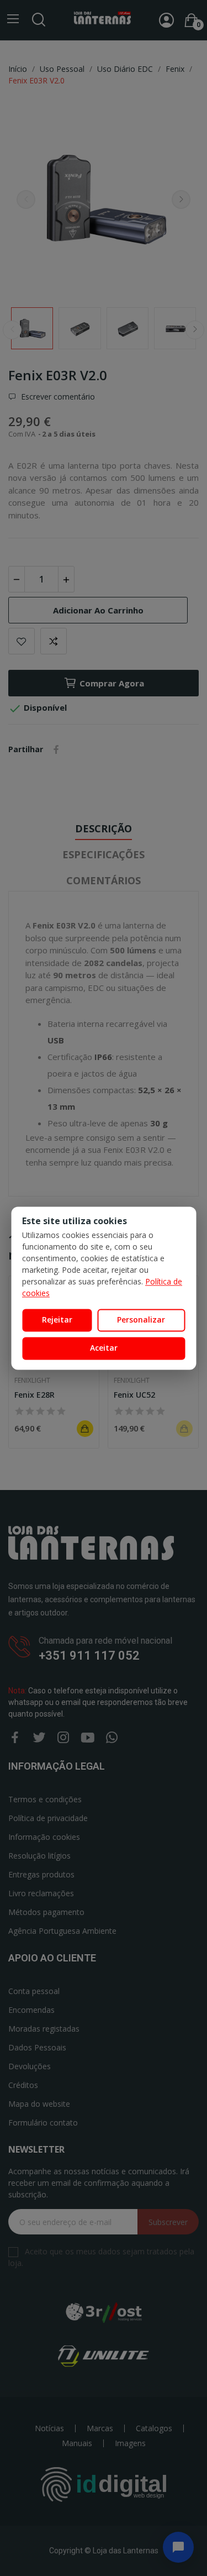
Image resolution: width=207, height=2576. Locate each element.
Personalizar (141, 1320)
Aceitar (104, 1348)
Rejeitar (57, 1320)
